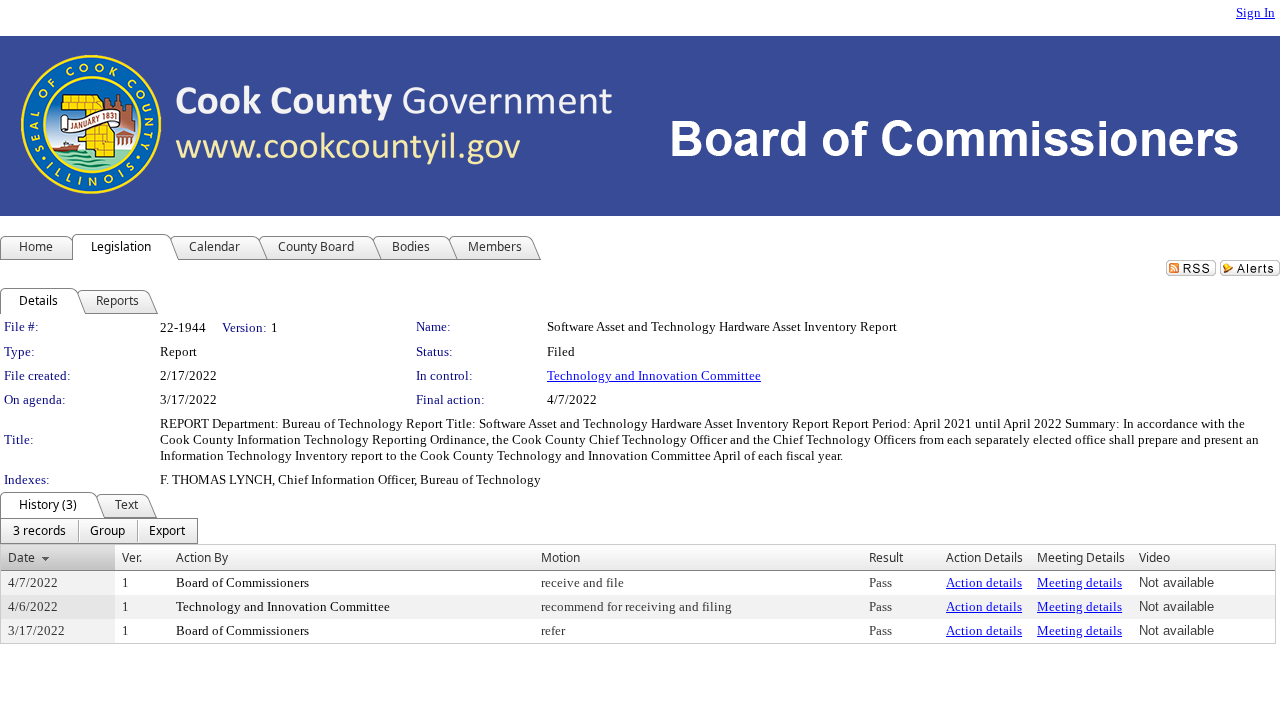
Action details (984, 582)
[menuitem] (39, 531)
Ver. (132, 557)
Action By (202, 557)
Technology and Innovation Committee (654, 375)
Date (21, 557)
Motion (560, 557)
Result (886, 557)
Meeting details (1079, 582)
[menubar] (99, 531)
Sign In (1255, 12)
